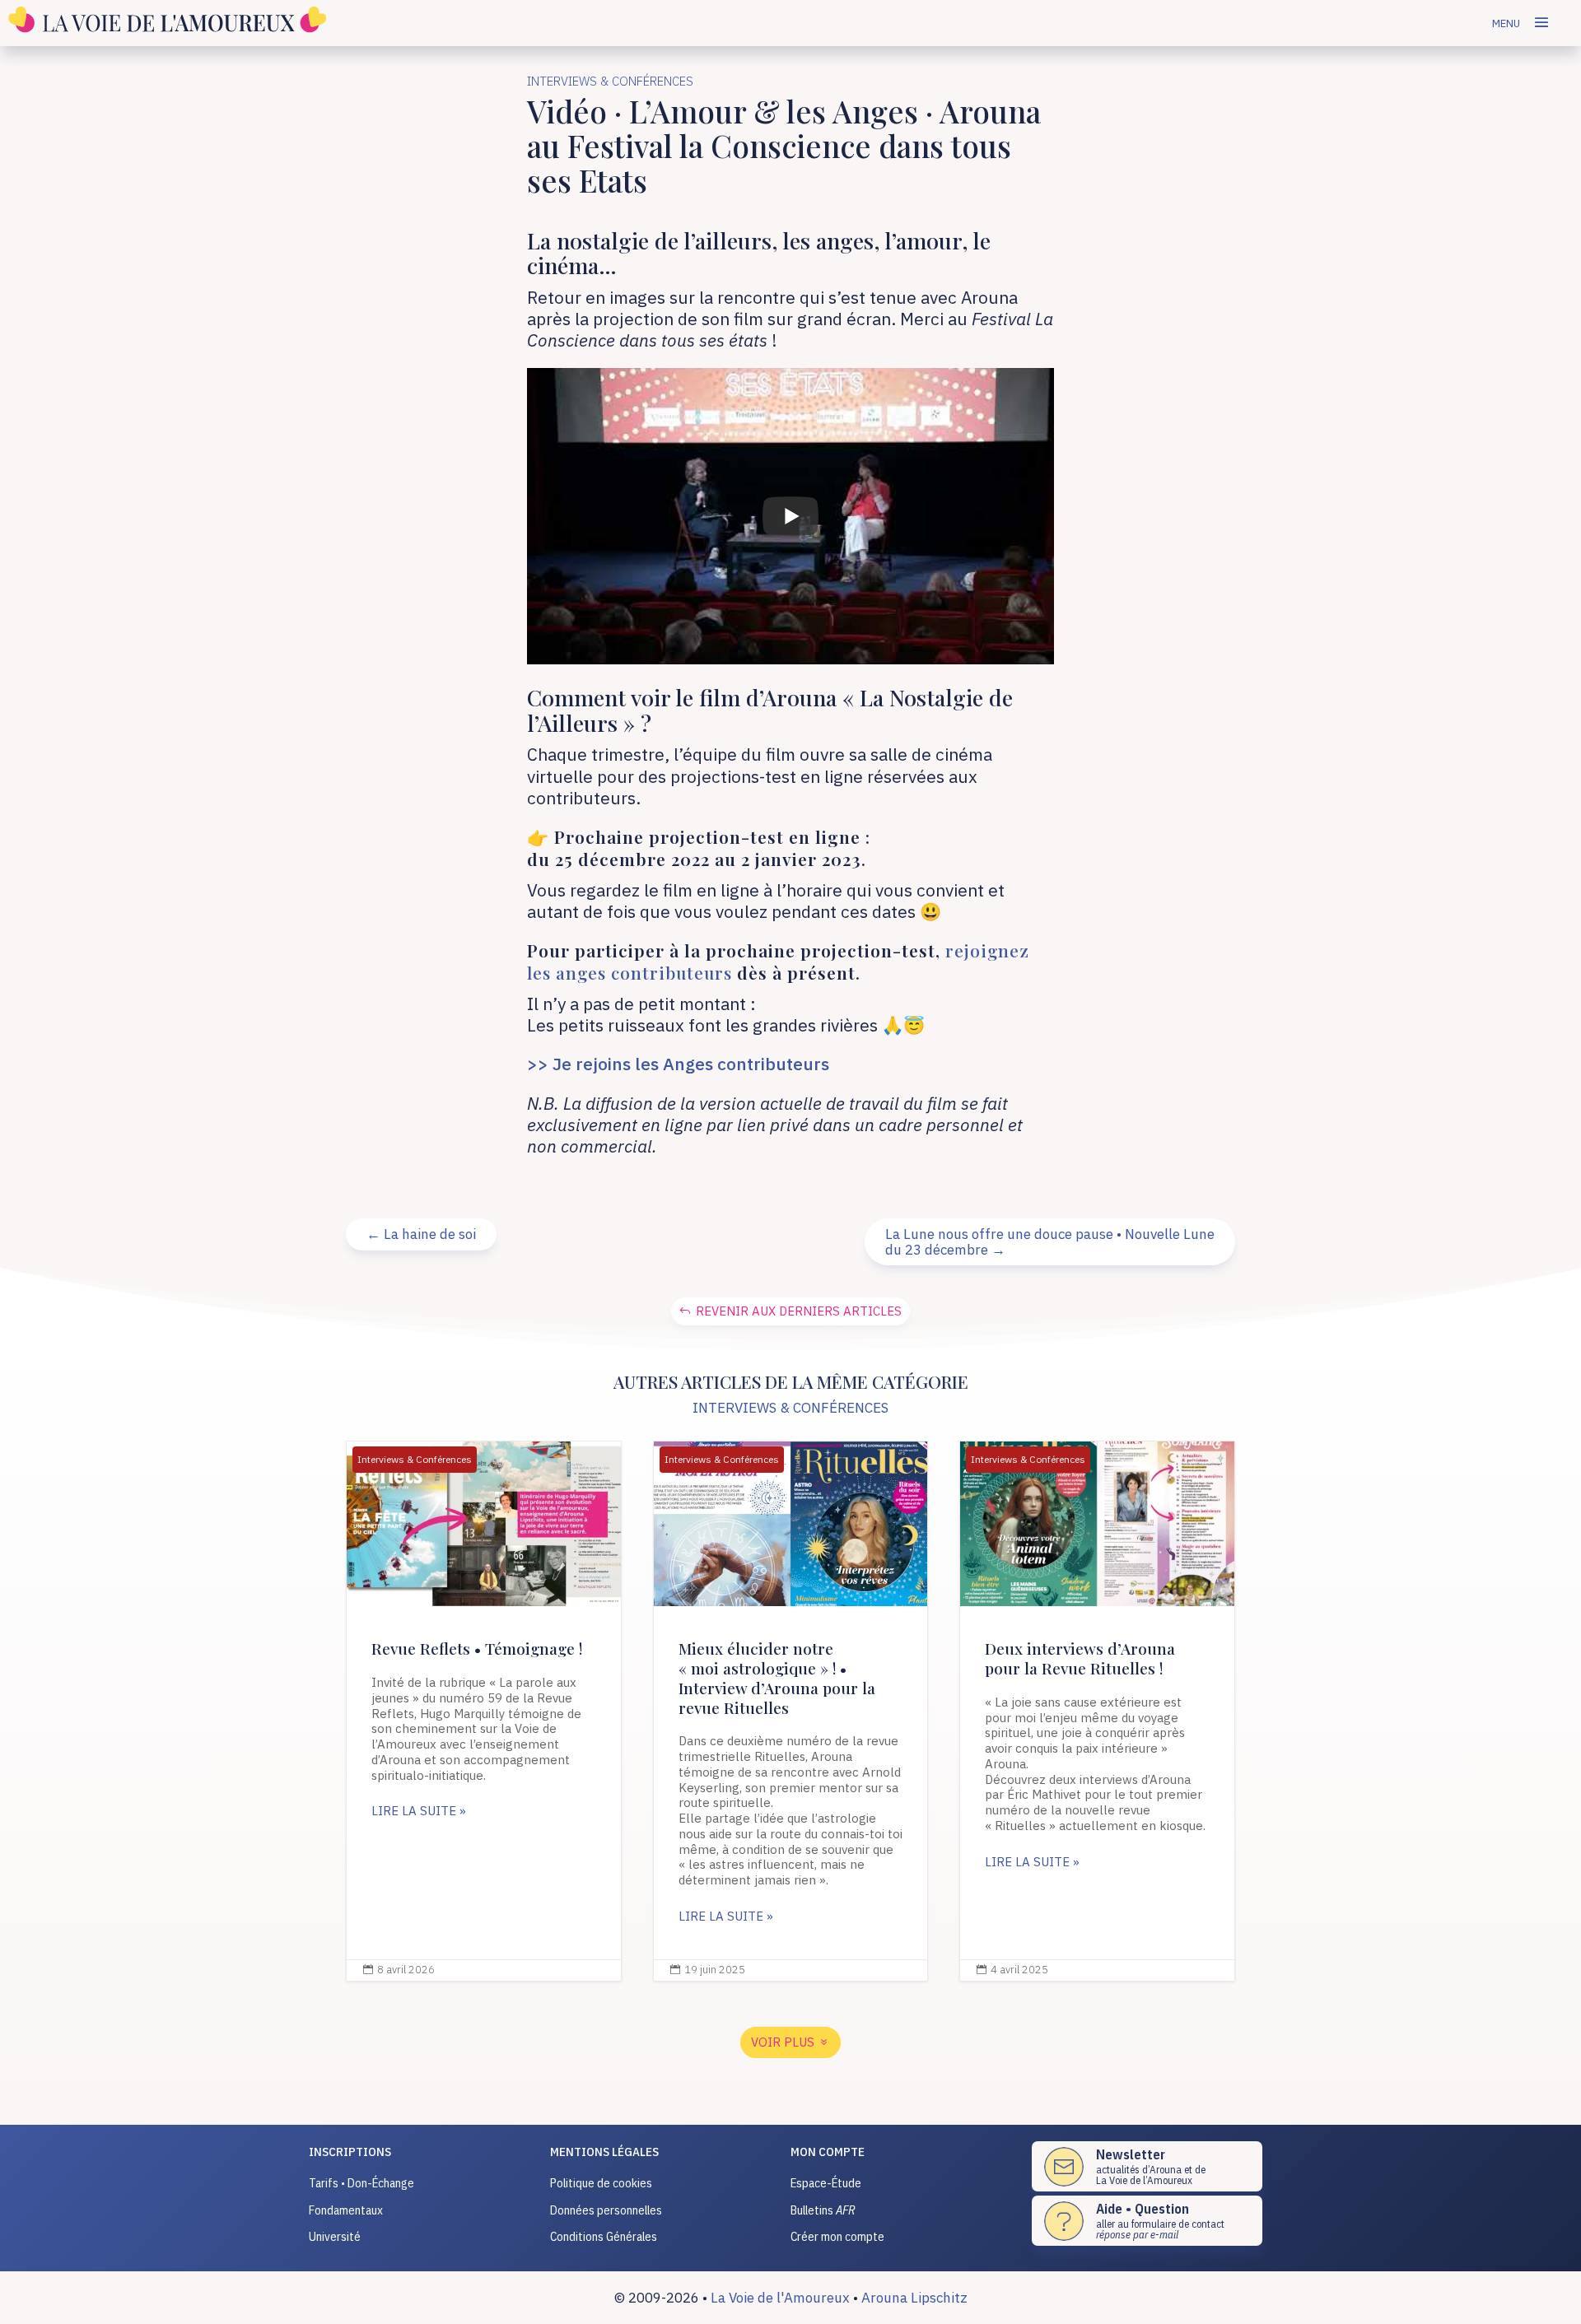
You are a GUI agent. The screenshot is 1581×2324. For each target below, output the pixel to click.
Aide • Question (1143, 2209)
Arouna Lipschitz (914, 2298)
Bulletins (823, 2210)
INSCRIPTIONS (350, 2152)
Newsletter (1131, 2154)
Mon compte (828, 2152)
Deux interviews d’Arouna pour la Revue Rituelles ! (1097, 1711)
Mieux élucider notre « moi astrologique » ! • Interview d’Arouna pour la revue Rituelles (791, 1711)
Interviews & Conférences (610, 81)
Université (335, 2236)
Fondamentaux (346, 2210)
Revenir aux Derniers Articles (799, 1311)
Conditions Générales (604, 2236)
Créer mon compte (837, 2236)
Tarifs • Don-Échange (361, 2183)
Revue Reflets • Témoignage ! (484, 1711)
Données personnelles (606, 2210)
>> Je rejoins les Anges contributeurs (678, 1064)
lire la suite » (419, 1811)
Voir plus (783, 2042)
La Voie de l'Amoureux (780, 2298)
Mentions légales (604, 2152)
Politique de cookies (601, 2183)
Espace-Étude (826, 2183)
